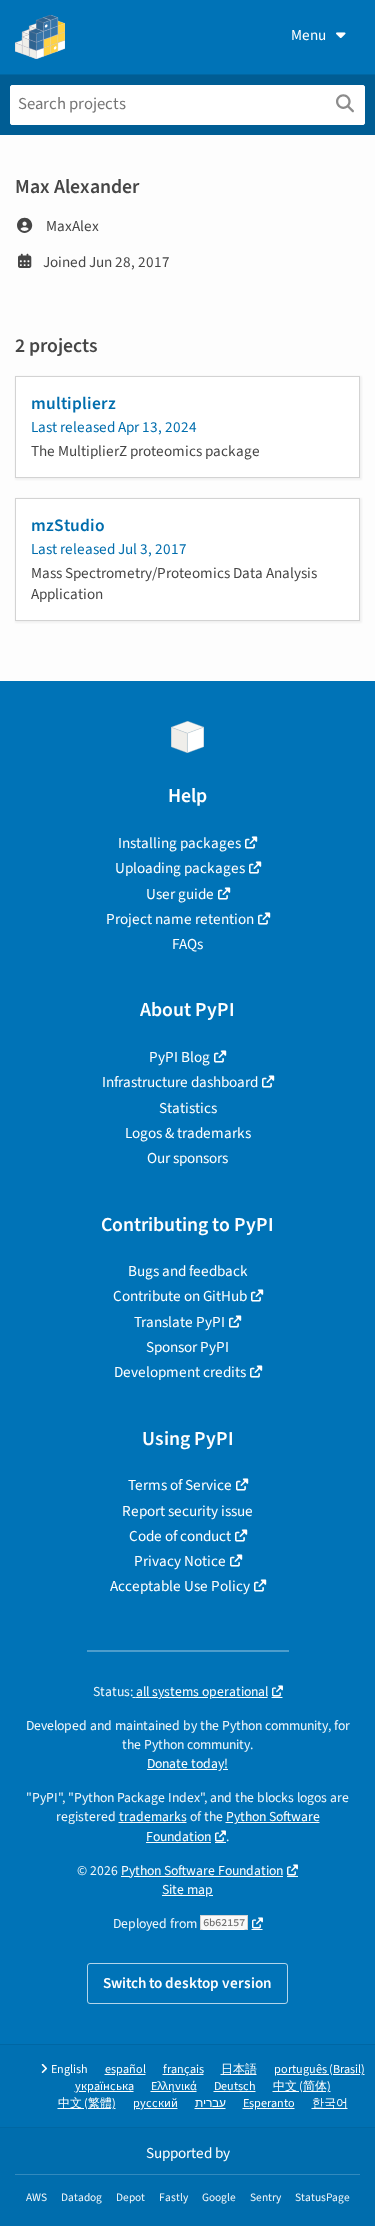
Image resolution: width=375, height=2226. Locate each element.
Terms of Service (180, 1485)
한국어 (330, 2103)
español (125, 2069)
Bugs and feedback (188, 1271)
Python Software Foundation (202, 1870)
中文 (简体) (302, 2086)
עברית (210, 2103)
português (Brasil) (319, 2069)
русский (155, 2103)
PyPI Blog (179, 1057)
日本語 (239, 2069)
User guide (180, 894)
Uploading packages (180, 868)
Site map (187, 1889)
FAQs (187, 944)
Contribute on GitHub (180, 1296)
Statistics (188, 1108)
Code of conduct (180, 1536)
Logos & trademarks (188, 1133)
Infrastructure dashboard (180, 1082)
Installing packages (179, 843)
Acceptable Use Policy (180, 1586)
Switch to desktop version (187, 1983)
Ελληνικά (174, 2086)
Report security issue (187, 1511)
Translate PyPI (179, 1322)
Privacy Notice (180, 1561)
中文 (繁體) (87, 2103)
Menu (308, 35)
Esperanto (269, 2103)
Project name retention (180, 919)
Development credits (180, 1372)
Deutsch (235, 2086)
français (183, 2069)
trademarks (153, 1816)
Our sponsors (187, 1158)
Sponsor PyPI (187, 1347)
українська (104, 2086)
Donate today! (187, 1763)
